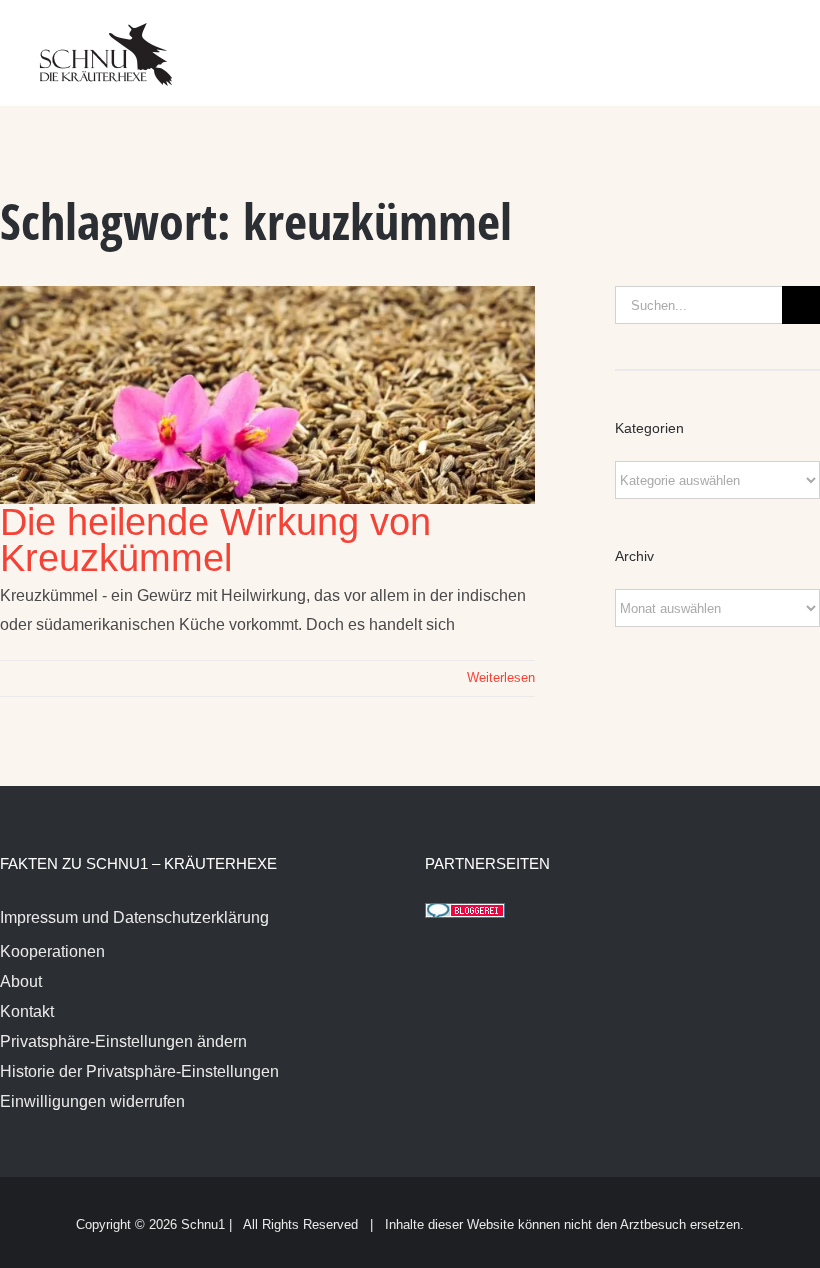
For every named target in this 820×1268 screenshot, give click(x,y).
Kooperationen (52, 951)
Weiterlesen (501, 677)
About (21, 981)
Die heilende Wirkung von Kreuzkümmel (215, 540)
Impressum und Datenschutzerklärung (134, 917)
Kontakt (27, 1011)
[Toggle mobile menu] (782, 40)
